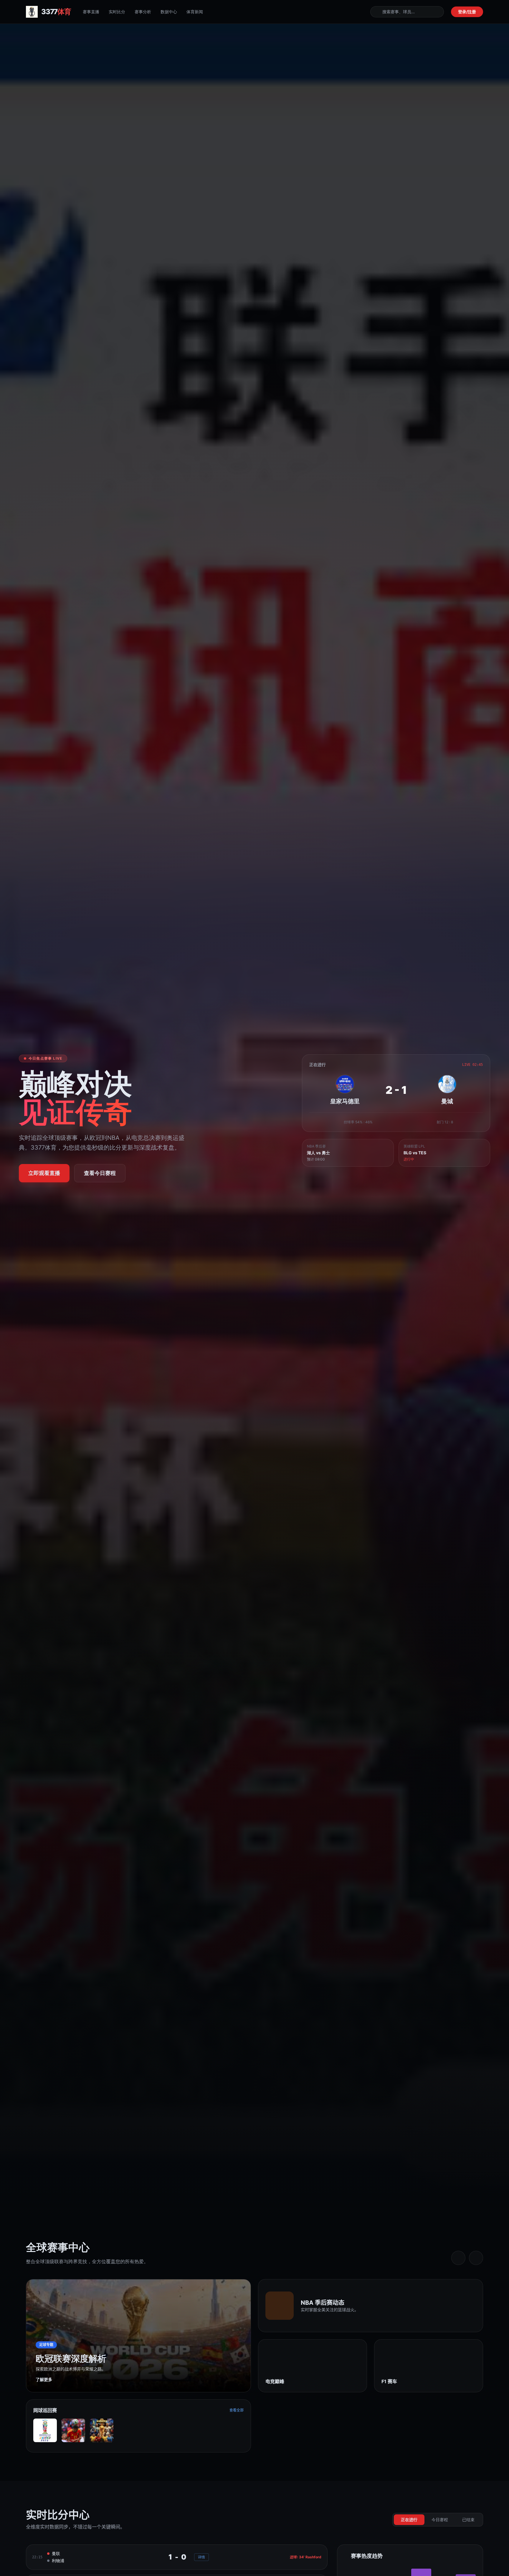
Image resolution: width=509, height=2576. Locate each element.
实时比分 (117, 12)
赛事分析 (143, 12)
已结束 (468, 2520)
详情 (201, 2557)
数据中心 (169, 12)
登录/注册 (467, 12)
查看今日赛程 (100, 1173)
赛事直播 (91, 12)
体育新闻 (195, 12)
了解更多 (44, 2379)
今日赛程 (440, 2520)
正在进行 (409, 2520)
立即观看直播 (44, 1173)
